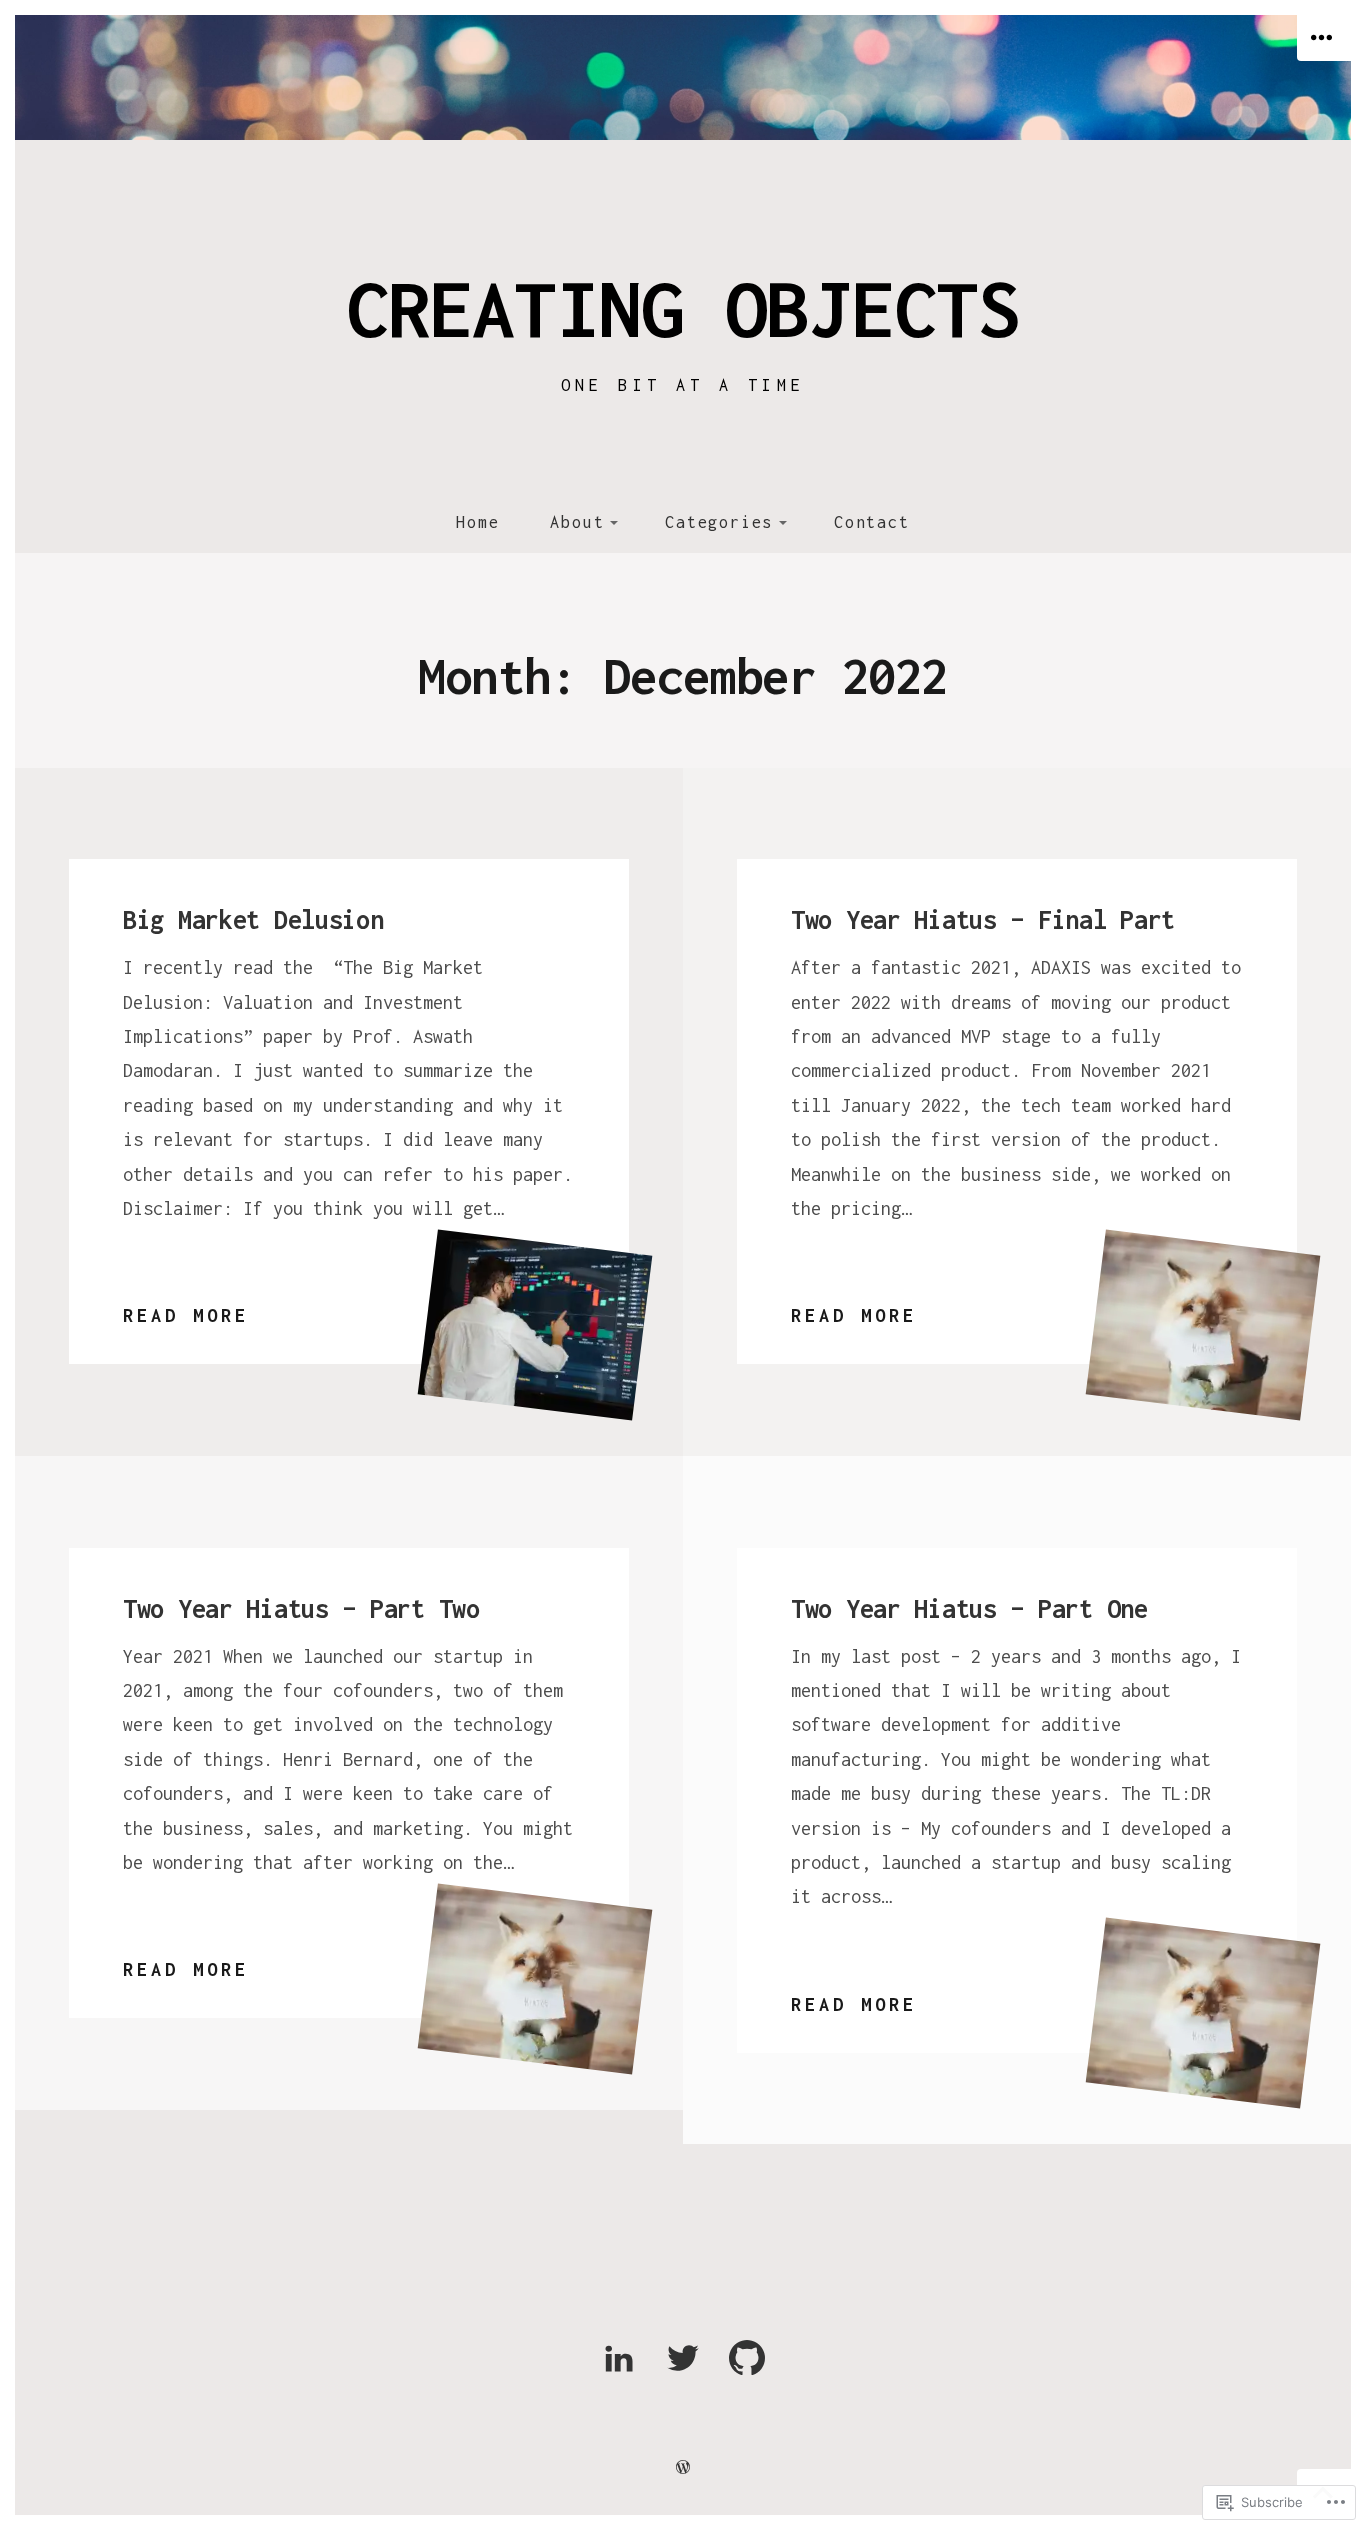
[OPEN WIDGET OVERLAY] (1324, 38)
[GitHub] (747, 2371)
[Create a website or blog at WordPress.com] (683, 2466)
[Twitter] (683, 2371)
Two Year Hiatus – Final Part (983, 919)
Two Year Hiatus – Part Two (301, 1608)
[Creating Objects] (683, 77)
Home (477, 522)
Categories (719, 522)
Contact (872, 522)
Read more (186, 1318)
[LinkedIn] (619, 2371)
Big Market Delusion (253, 919)
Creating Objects (683, 308)
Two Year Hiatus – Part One (969, 1608)
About (577, 522)
